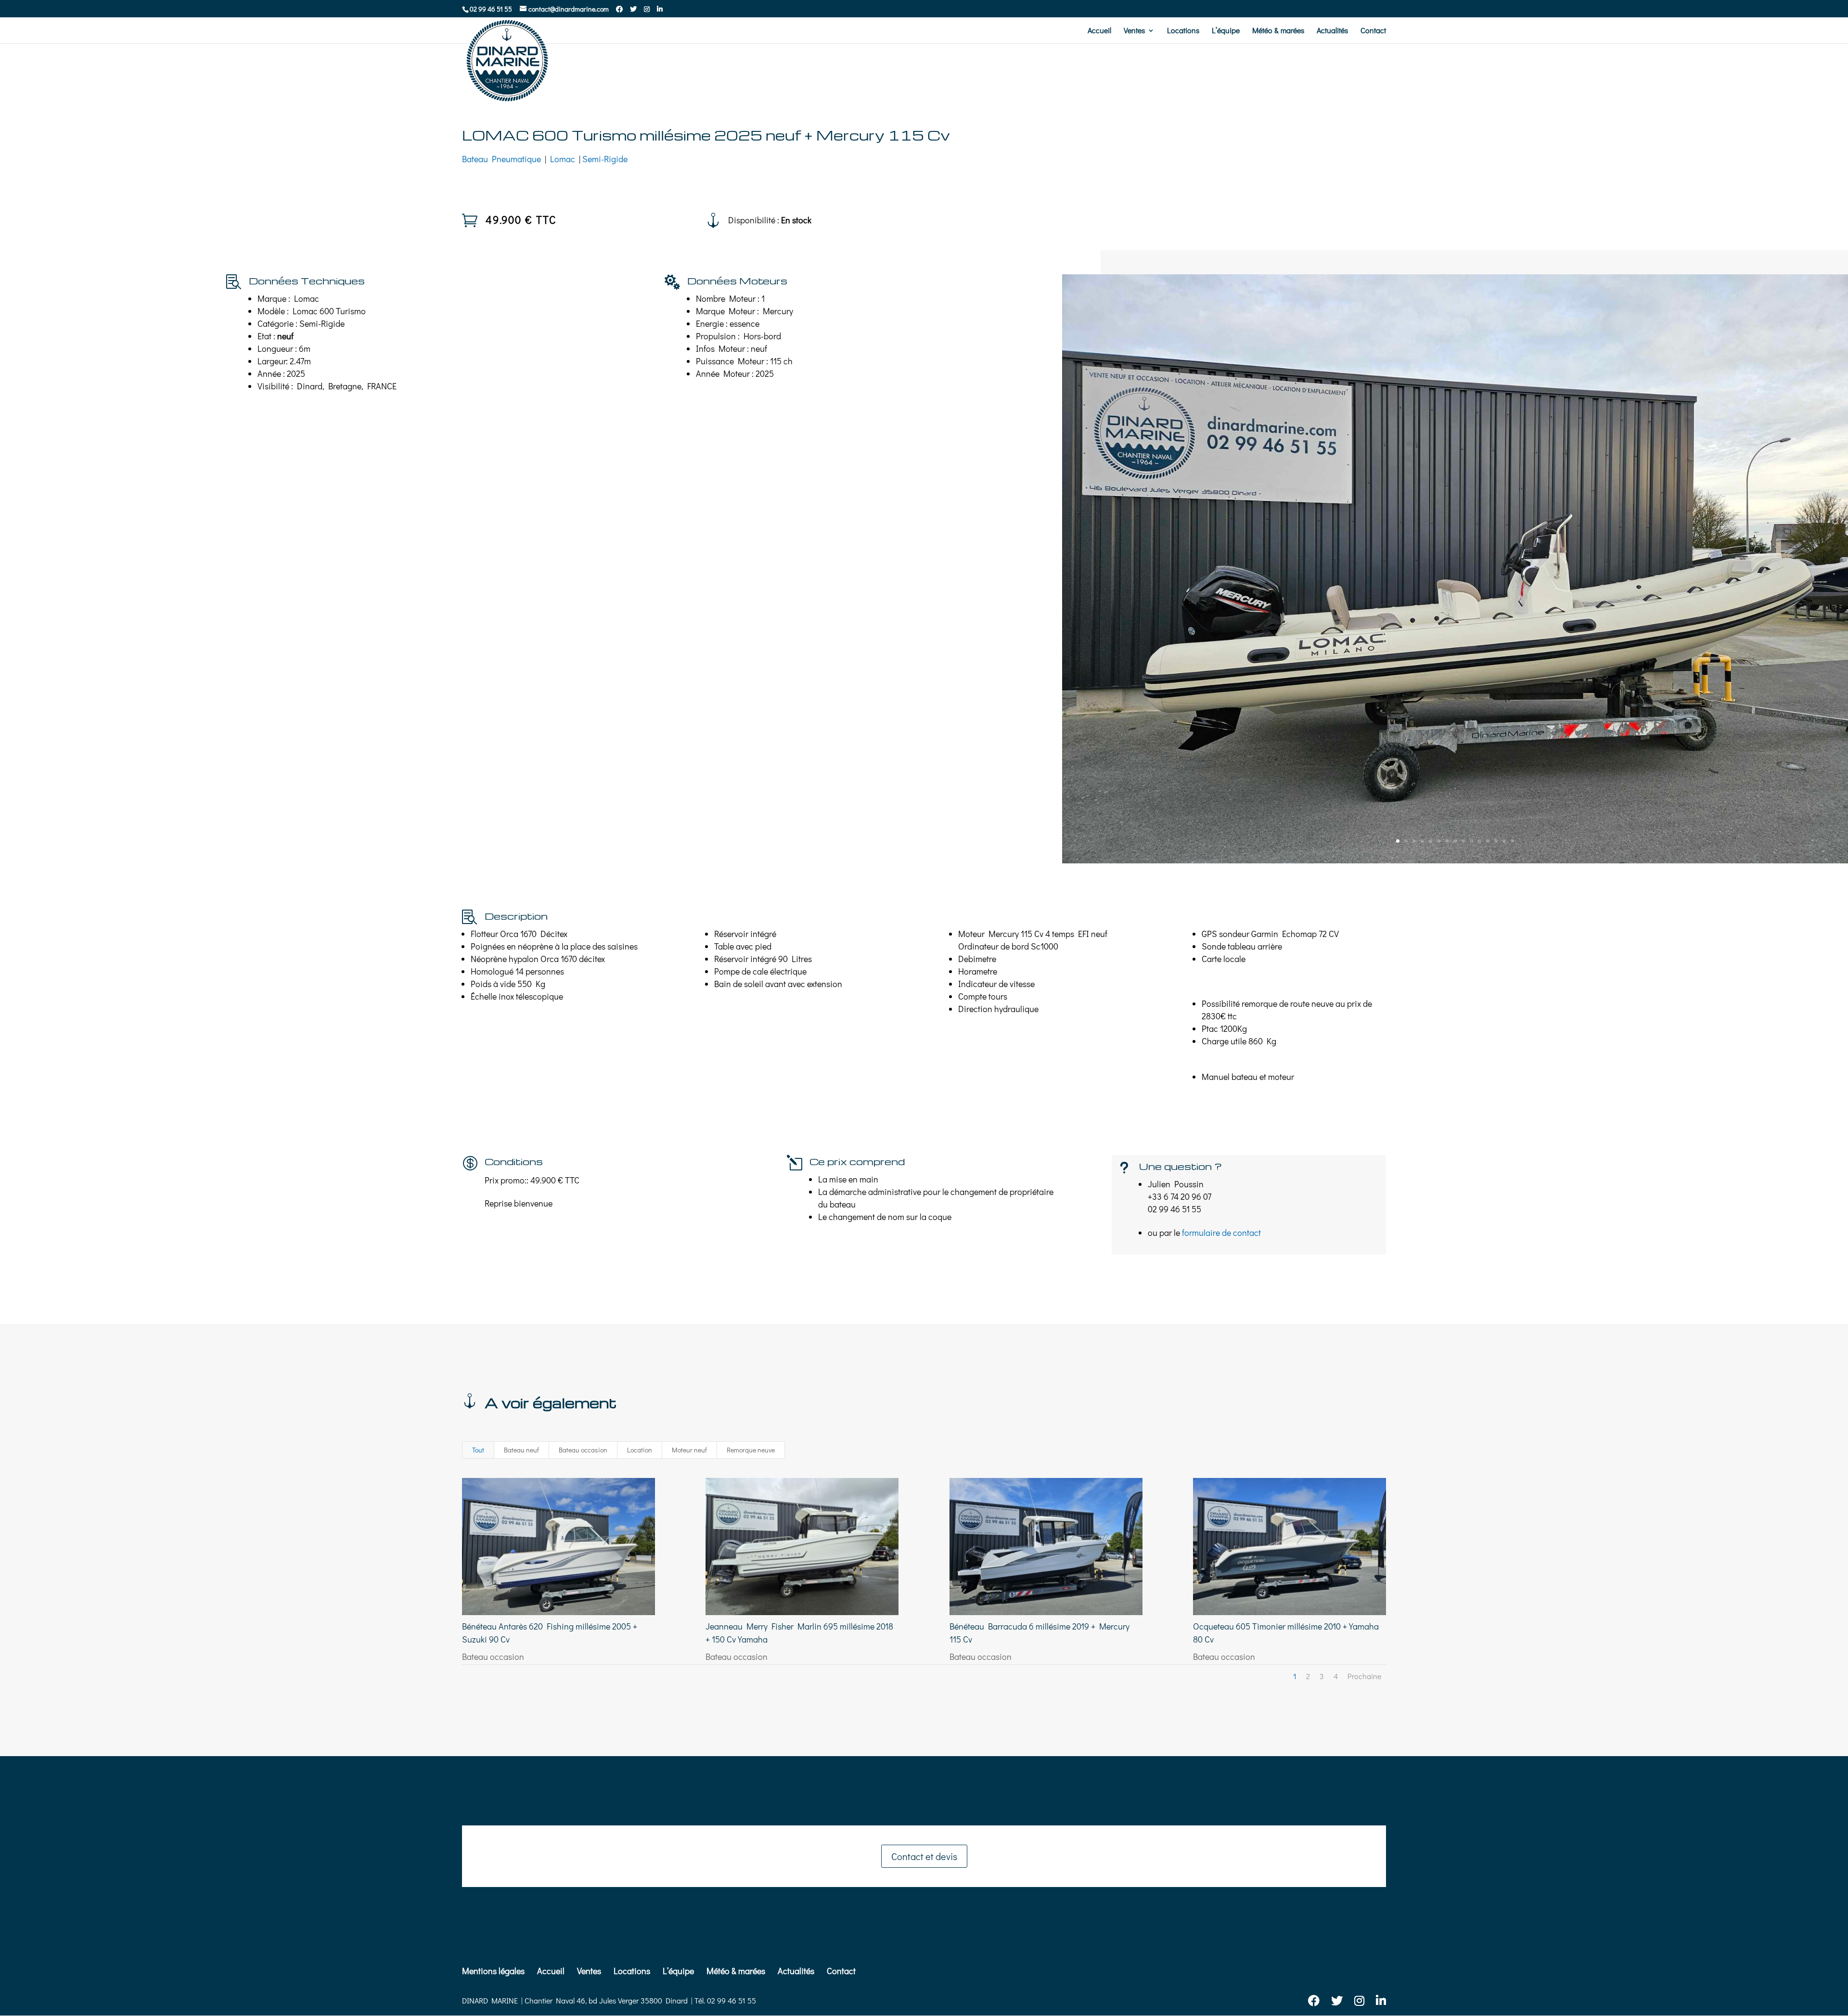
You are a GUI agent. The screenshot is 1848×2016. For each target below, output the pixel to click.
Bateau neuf (521, 1450)
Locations (1183, 31)
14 (1504, 841)
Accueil (1099, 31)
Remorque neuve (751, 1450)
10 (1471, 841)
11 (1480, 841)
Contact (1373, 31)
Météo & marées (1278, 31)
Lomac (563, 159)
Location (640, 1450)
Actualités (1332, 31)
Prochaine (1364, 1676)
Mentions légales (493, 1971)
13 (1496, 841)
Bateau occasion (583, 1450)
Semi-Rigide (605, 159)
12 (1488, 841)
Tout (478, 1450)
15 (1512, 841)
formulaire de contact (1221, 1233)
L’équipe (1226, 31)
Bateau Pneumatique (501, 159)
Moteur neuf (689, 1450)
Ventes (1134, 31)
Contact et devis (924, 1856)
